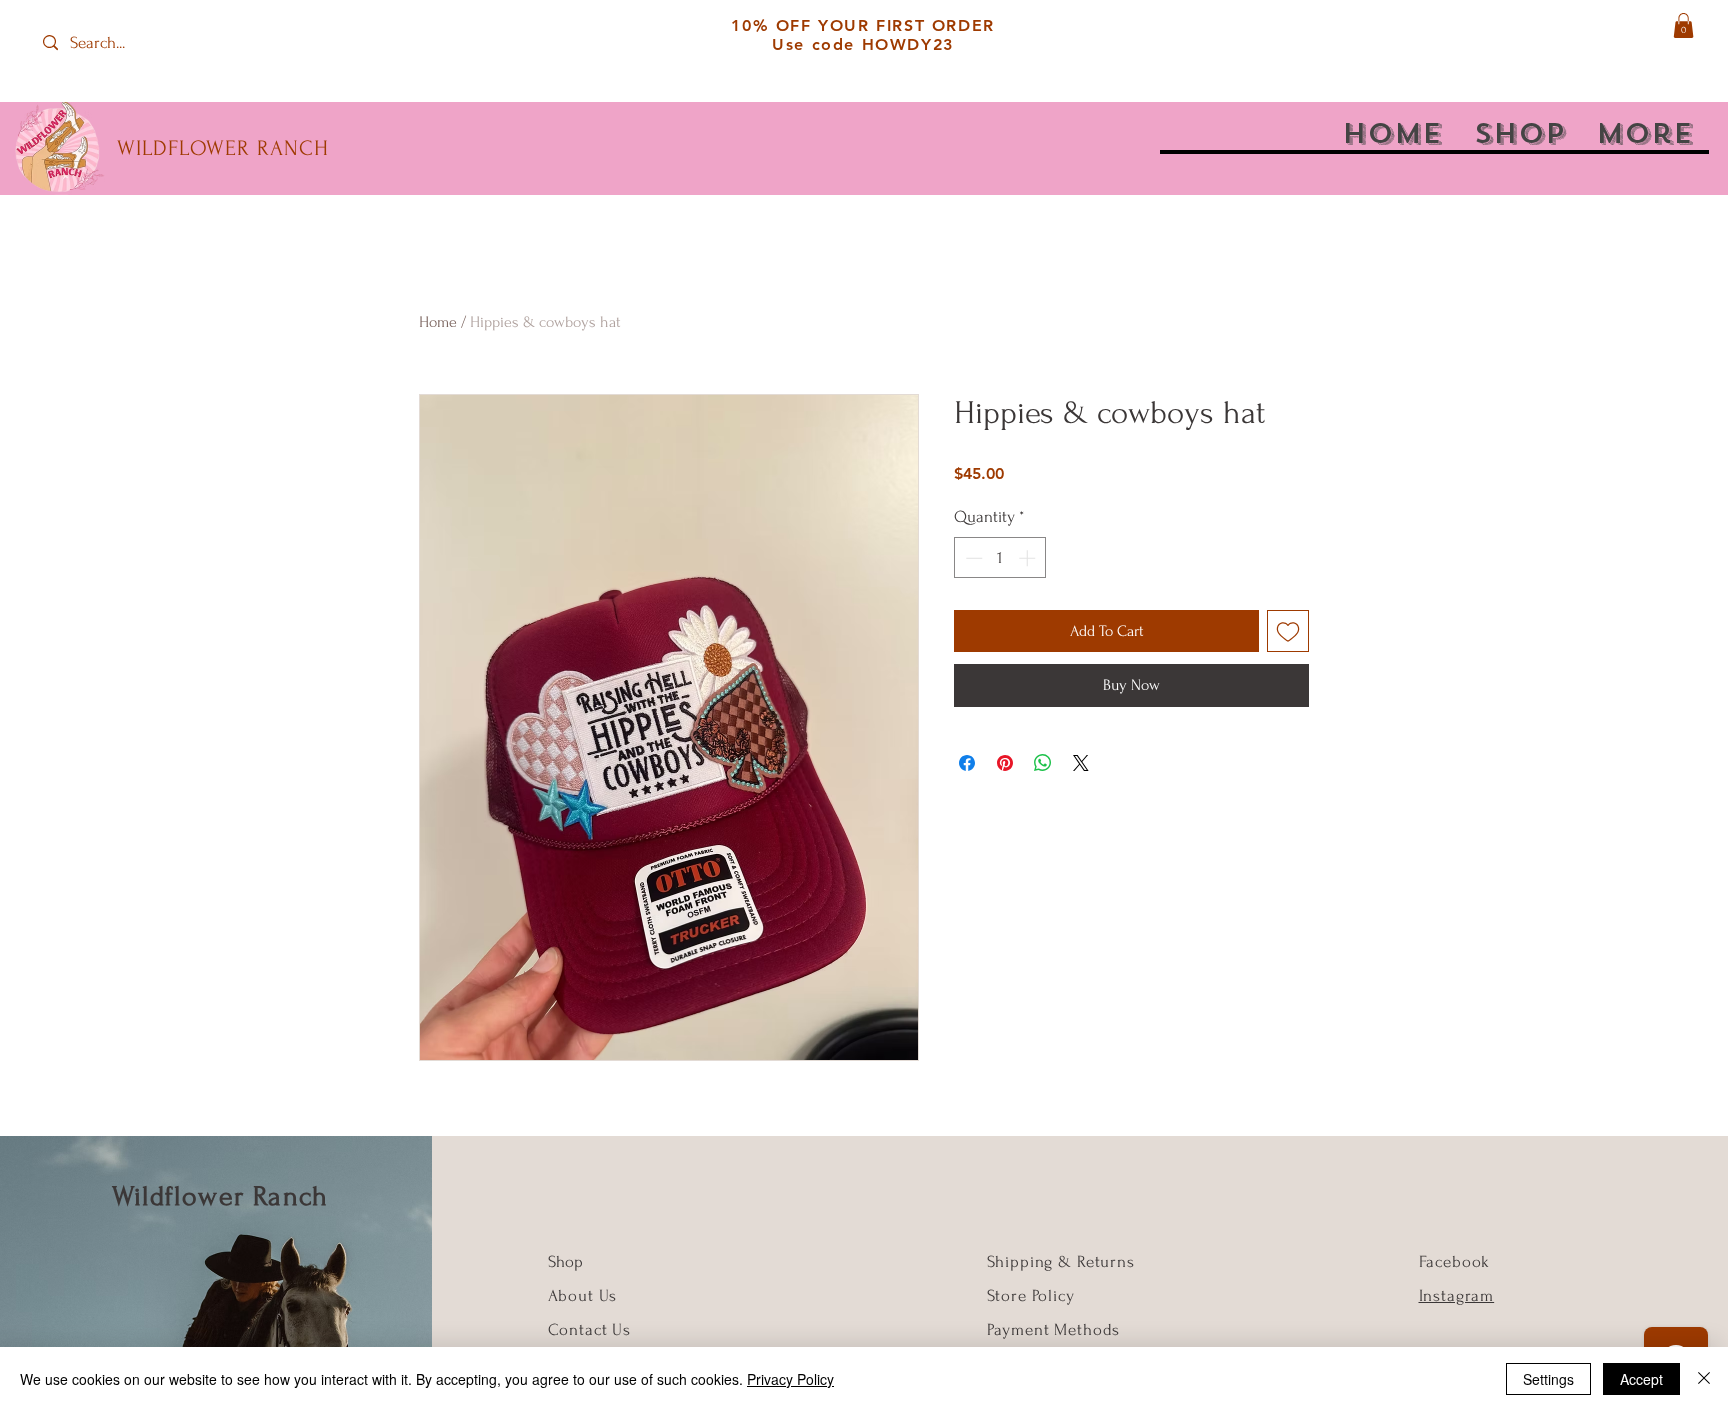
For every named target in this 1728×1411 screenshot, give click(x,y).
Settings (1548, 1379)
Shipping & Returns (1061, 1261)
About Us (585, 1295)
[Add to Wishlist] (1288, 631)
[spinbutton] (1000, 558)
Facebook (1455, 1261)
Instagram (1457, 1295)
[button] (1683, 25)
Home (438, 322)
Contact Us (590, 1329)
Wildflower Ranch (220, 1196)
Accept (1641, 1379)
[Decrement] (972, 558)
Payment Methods (1054, 1329)
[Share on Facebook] (967, 763)
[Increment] (1029, 558)
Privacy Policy (790, 1379)
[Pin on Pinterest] (1005, 763)
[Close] (1704, 1379)
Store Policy (1031, 1295)
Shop (565, 1261)
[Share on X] (1081, 763)
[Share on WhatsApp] (1043, 763)
